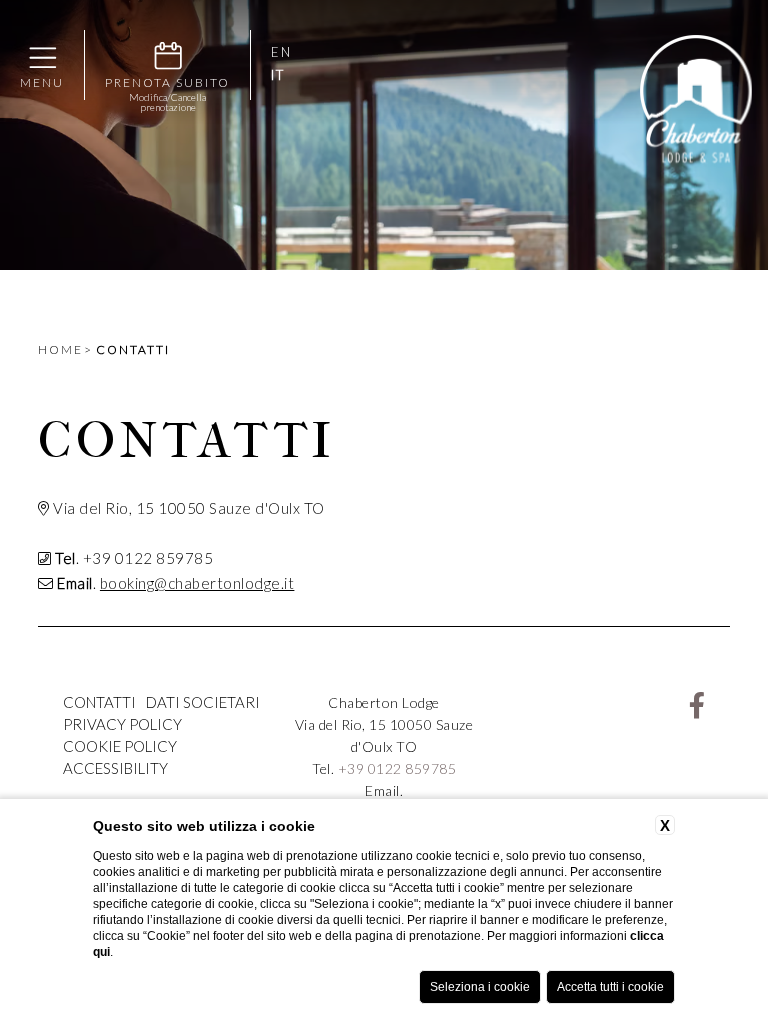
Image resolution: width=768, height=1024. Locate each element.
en (281, 52)
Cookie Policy (120, 746)
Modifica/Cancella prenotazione (167, 102)
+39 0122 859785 (397, 768)
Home (60, 349)
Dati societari (203, 702)
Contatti (133, 349)
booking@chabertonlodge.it (197, 583)
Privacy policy (122, 724)
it (278, 75)
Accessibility (115, 768)
